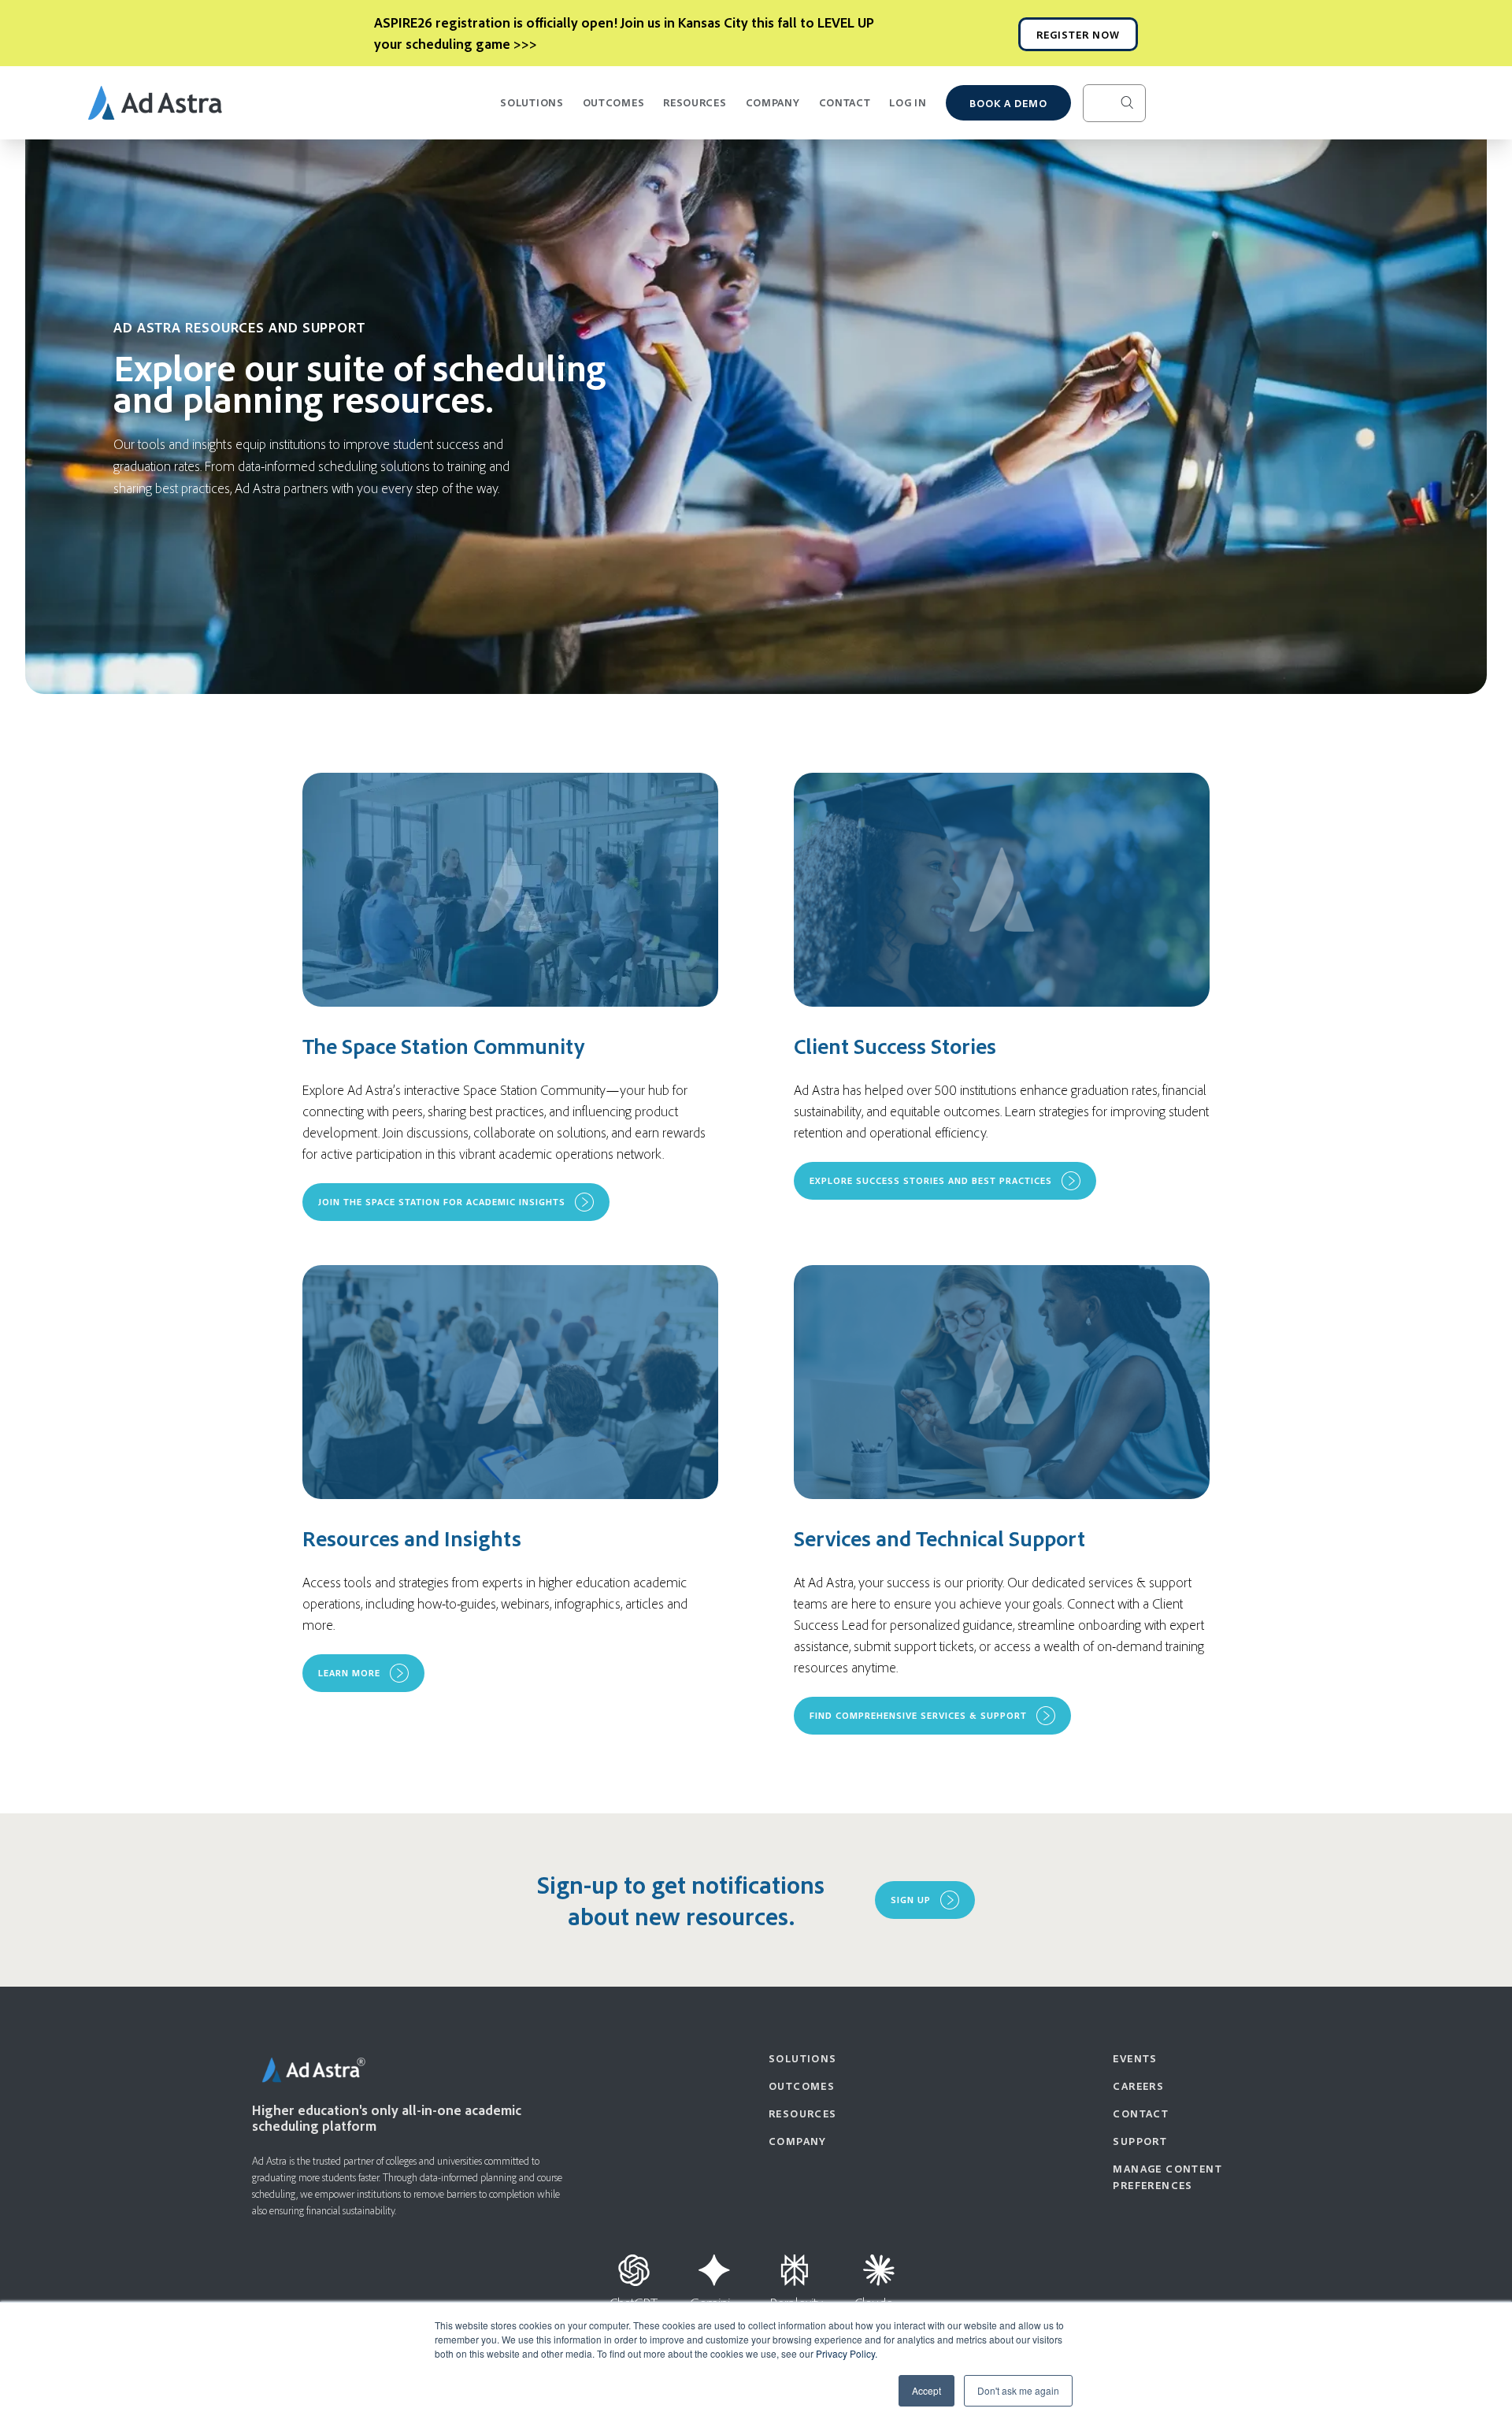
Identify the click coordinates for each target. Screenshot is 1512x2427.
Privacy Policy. (847, 2353)
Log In (908, 102)
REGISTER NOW (1078, 34)
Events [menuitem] (1135, 2058)
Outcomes (614, 102)
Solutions (532, 102)
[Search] (1140, 103)
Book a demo (1008, 103)
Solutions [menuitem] (803, 2058)
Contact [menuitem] (1141, 2113)
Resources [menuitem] (803, 2113)
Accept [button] (926, 2390)
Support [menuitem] (1140, 2141)
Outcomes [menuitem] (802, 2086)
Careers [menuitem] (1138, 2086)
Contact (845, 102)
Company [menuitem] (798, 2141)
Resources (695, 102)
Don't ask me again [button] (1018, 2390)
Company (773, 102)
